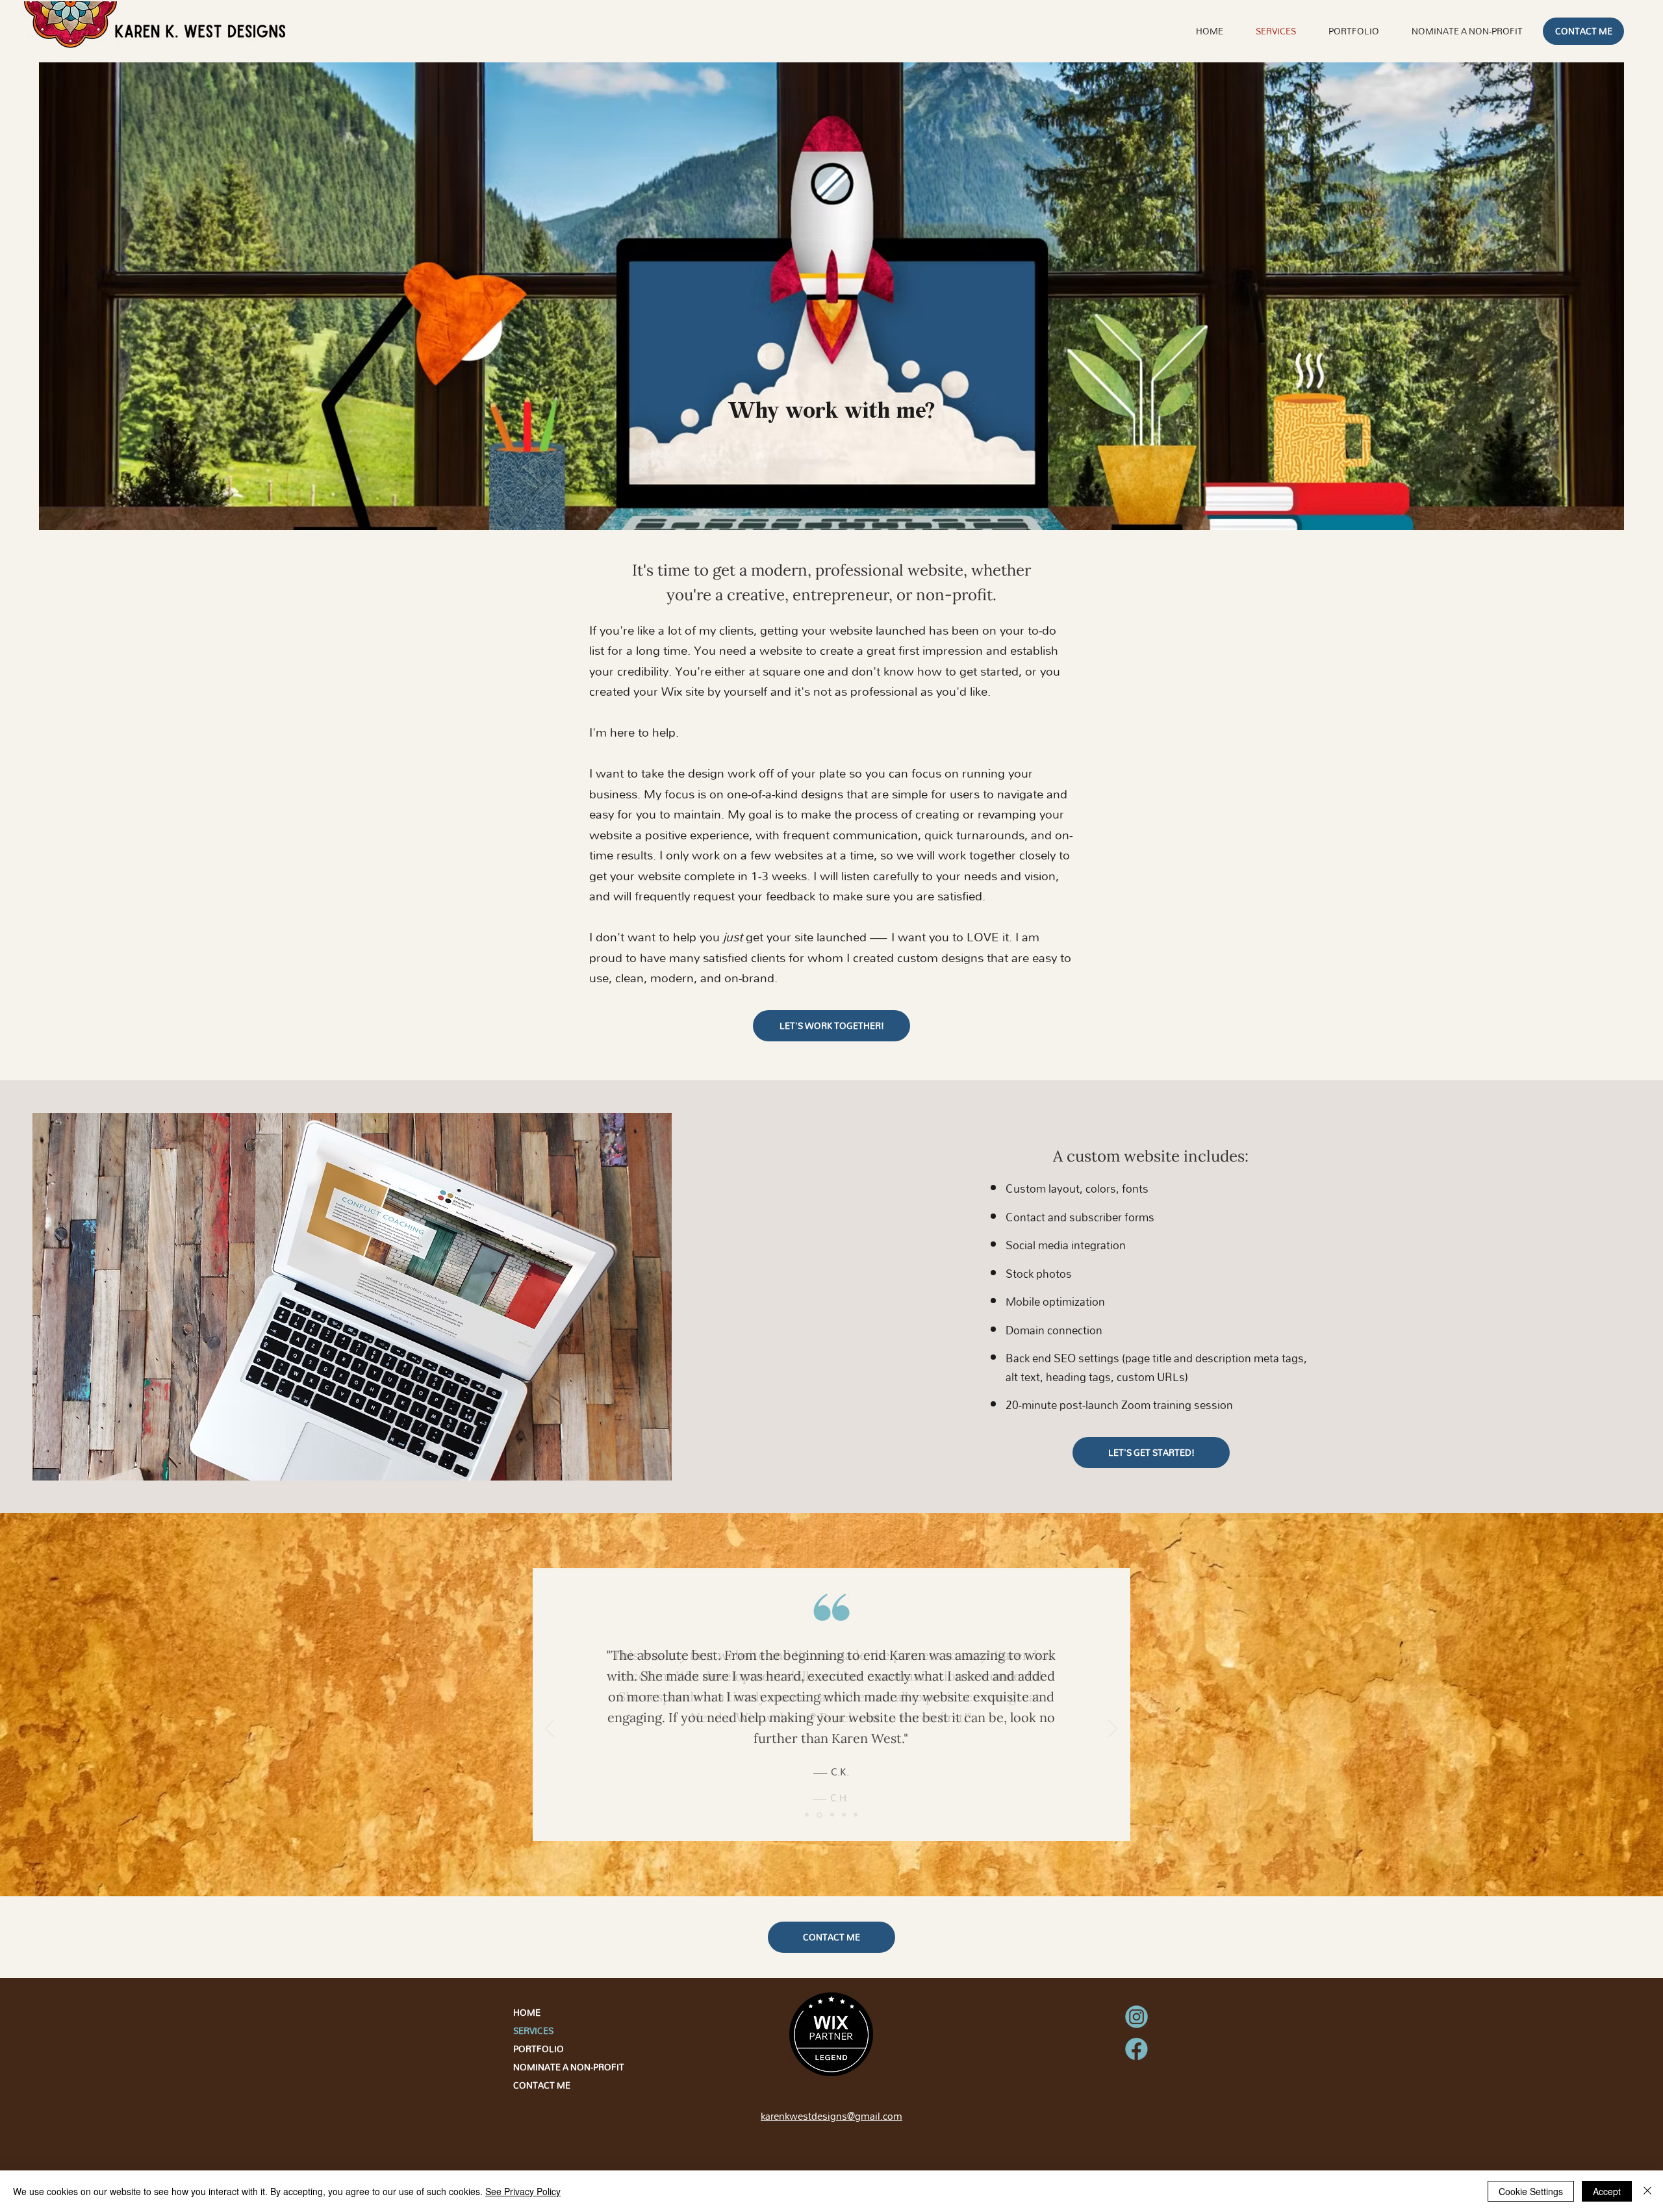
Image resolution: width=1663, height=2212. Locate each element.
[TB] (832, 1815)
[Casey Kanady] (819, 1815)
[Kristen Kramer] (856, 1815)
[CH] (807, 1815)
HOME (527, 2013)
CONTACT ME (542, 2085)
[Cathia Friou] (844, 1815)
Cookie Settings (1531, 2191)
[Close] (1647, 2191)
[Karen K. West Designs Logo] (70, 32)
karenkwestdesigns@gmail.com (831, 2116)
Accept (1607, 2191)
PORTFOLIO (539, 2049)
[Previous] (550, 1729)
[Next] (1113, 1729)
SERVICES (533, 2031)
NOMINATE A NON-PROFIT (561, 2067)
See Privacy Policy (523, 2191)
